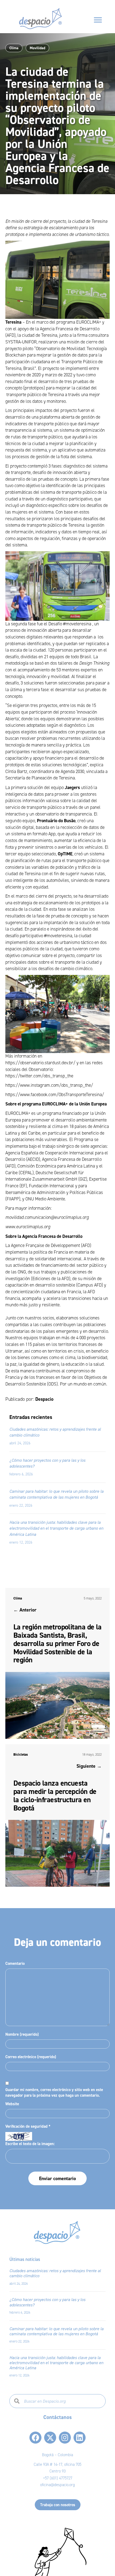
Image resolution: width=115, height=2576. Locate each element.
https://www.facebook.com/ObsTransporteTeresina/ (55, 1095)
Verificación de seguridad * (28, 2126)
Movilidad (37, 48)
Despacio (44, 1399)
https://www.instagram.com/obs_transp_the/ (49, 1085)
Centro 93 (57, 2471)
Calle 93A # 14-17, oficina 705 (57, 2464)
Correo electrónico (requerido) (31, 2057)
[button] (35, 2438)
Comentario (15, 1963)
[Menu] (98, 20)
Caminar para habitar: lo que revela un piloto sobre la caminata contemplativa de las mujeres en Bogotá (56, 2331)
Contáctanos (57, 2417)
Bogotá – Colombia (57, 2455)
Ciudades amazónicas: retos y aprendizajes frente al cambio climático (55, 2273)
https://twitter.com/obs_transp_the (39, 1076)
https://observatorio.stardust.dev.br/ (40, 1063)
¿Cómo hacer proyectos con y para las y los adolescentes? (47, 2302)
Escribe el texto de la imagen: (30, 2144)
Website (12, 2104)
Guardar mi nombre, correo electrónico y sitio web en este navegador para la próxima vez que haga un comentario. (54, 2093)
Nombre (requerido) (22, 2034)
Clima (14, 48)
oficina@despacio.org (57, 2485)
